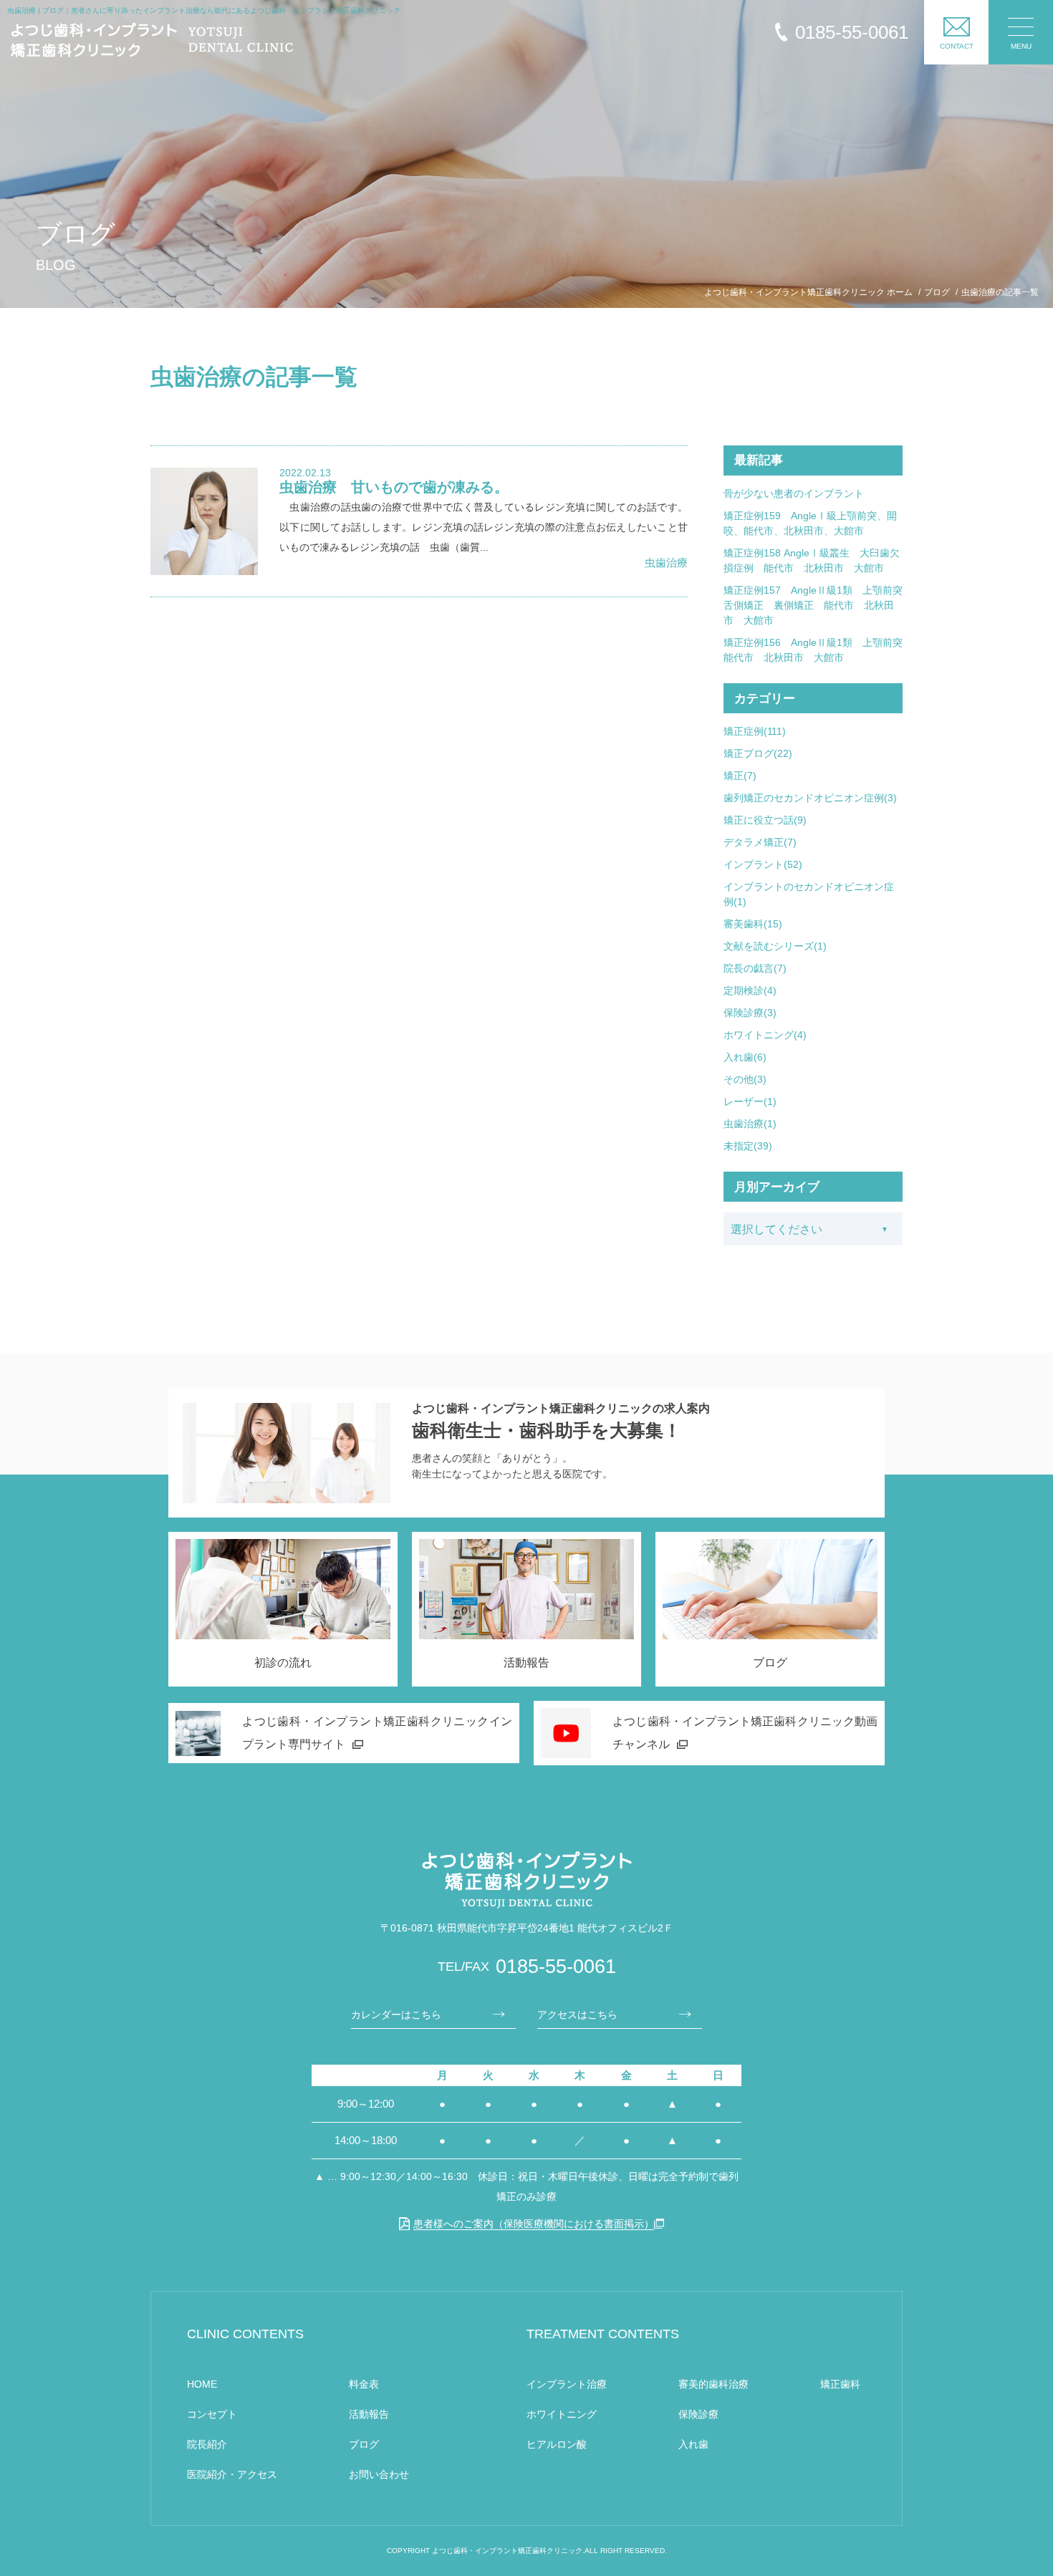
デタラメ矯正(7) (760, 842)
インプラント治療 (567, 2384)
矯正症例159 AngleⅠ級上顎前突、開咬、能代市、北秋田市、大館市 (810, 523)
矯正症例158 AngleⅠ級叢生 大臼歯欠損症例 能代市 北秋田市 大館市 (812, 560)
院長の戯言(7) (755, 968)
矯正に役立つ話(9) (765, 820)
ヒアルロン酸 (557, 2444)
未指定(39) (748, 1146)
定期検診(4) (750, 990)
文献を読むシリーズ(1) (775, 946)
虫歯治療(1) (750, 1124)
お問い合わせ (379, 2474)
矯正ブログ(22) (758, 753)
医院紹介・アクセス (232, 2474)
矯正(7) (740, 776)
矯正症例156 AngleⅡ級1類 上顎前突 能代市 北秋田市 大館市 (813, 650)
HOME (202, 2384)
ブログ (364, 2444)
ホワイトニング (562, 2414)
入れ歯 (693, 2444)
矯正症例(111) (755, 731)
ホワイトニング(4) (765, 1035)
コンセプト (212, 2414)
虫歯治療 (666, 563)
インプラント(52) (763, 864)
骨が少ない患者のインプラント (794, 493)
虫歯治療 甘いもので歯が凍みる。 (394, 487)
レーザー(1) (750, 1101)
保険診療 (698, 2414)
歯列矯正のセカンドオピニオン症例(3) (810, 798)
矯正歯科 (840, 2384)
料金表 (364, 2384)
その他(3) (745, 1079)
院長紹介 (207, 2444)
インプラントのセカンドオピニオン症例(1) (809, 894)
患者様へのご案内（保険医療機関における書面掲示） (534, 2224)
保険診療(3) (750, 1013)
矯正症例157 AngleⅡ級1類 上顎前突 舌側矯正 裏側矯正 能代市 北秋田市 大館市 (813, 605)
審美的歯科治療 (713, 2384)
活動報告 (369, 2414)
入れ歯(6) (745, 1057)
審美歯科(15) (753, 924)
